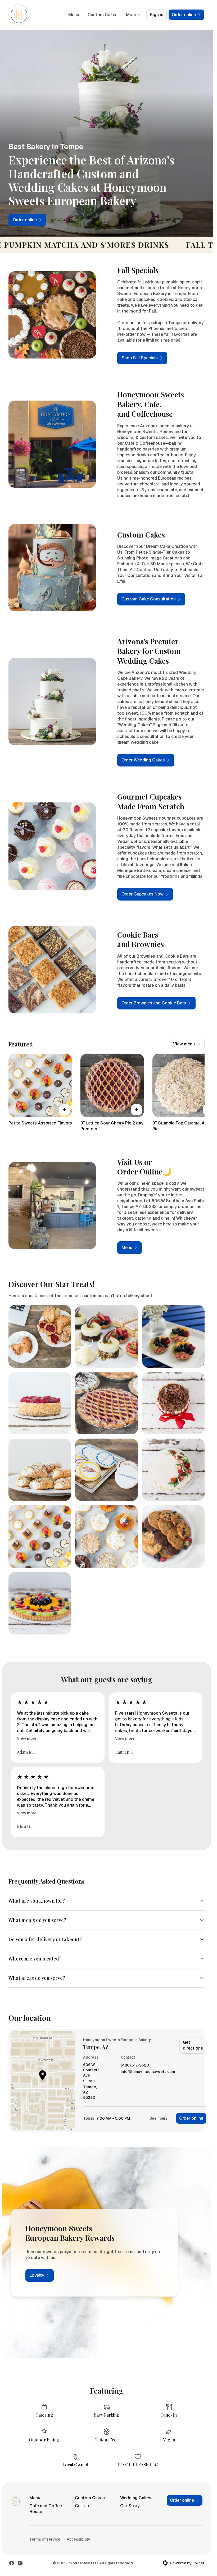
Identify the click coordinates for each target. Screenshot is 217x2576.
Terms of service (45, 2539)
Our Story (130, 2506)
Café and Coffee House (46, 2509)
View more (27, 1738)
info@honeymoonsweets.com (148, 2072)
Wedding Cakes (136, 2498)
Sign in (157, 15)
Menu (74, 15)
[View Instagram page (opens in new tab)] (20, 2563)
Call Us (82, 2506)
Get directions (193, 2045)
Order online (191, 2118)
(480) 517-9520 (135, 2065)
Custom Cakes (103, 15)
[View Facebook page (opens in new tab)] (12, 2563)
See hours (159, 2118)
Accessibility (78, 2539)
